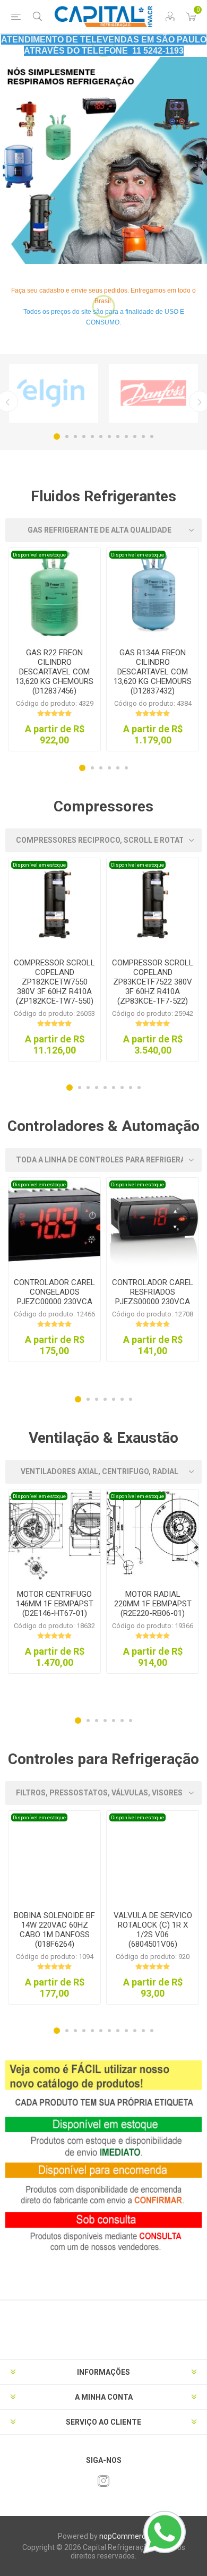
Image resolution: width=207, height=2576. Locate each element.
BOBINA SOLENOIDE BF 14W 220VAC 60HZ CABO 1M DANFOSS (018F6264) (54, 1930)
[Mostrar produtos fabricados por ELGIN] (54, 393)
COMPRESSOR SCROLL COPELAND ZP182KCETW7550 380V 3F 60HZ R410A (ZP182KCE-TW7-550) (54, 982)
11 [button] (143, 437)
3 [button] (75, 437)
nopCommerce (124, 2536)
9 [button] (126, 437)
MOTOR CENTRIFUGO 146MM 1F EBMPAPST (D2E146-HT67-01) (55, 1604)
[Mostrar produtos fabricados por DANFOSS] (153, 393)
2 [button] (67, 437)
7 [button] (109, 437)
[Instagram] (103, 2481)
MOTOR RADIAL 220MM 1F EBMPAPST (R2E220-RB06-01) (153, 1604)
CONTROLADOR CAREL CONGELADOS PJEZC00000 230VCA (54, 1292)
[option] (103, 160)
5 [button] (92, 437)
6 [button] (101, 437)
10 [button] (135, 437)
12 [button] (152, 437)
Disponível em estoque (39, 555)
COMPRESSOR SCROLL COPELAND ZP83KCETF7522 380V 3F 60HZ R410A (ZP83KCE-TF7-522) (153, 982)
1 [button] (57, 437)
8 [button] (118, 437)
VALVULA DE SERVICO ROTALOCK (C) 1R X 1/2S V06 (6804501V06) (153, 1930)
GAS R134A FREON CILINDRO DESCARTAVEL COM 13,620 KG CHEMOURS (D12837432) (153, 672)
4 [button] (84, 437)
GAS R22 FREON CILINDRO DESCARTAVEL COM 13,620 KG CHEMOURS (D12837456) (54, 672)
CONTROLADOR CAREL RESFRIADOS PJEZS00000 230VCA (153, 1292)
